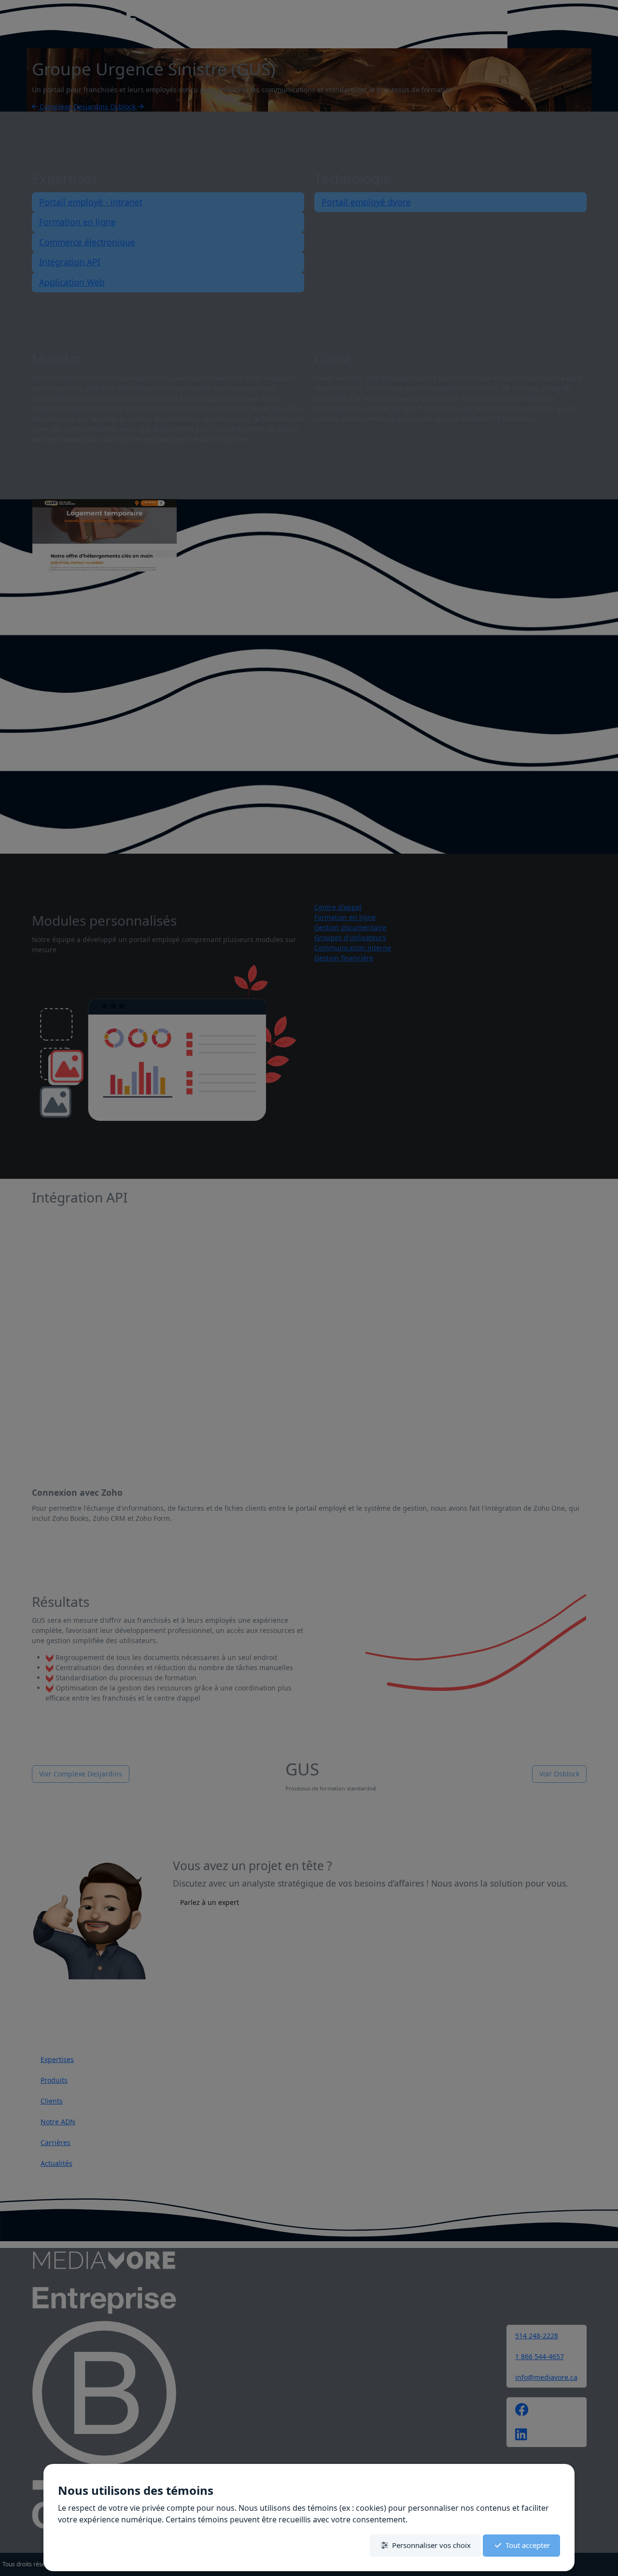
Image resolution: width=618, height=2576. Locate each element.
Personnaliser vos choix (431, 2545)
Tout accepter (528, 2545)
